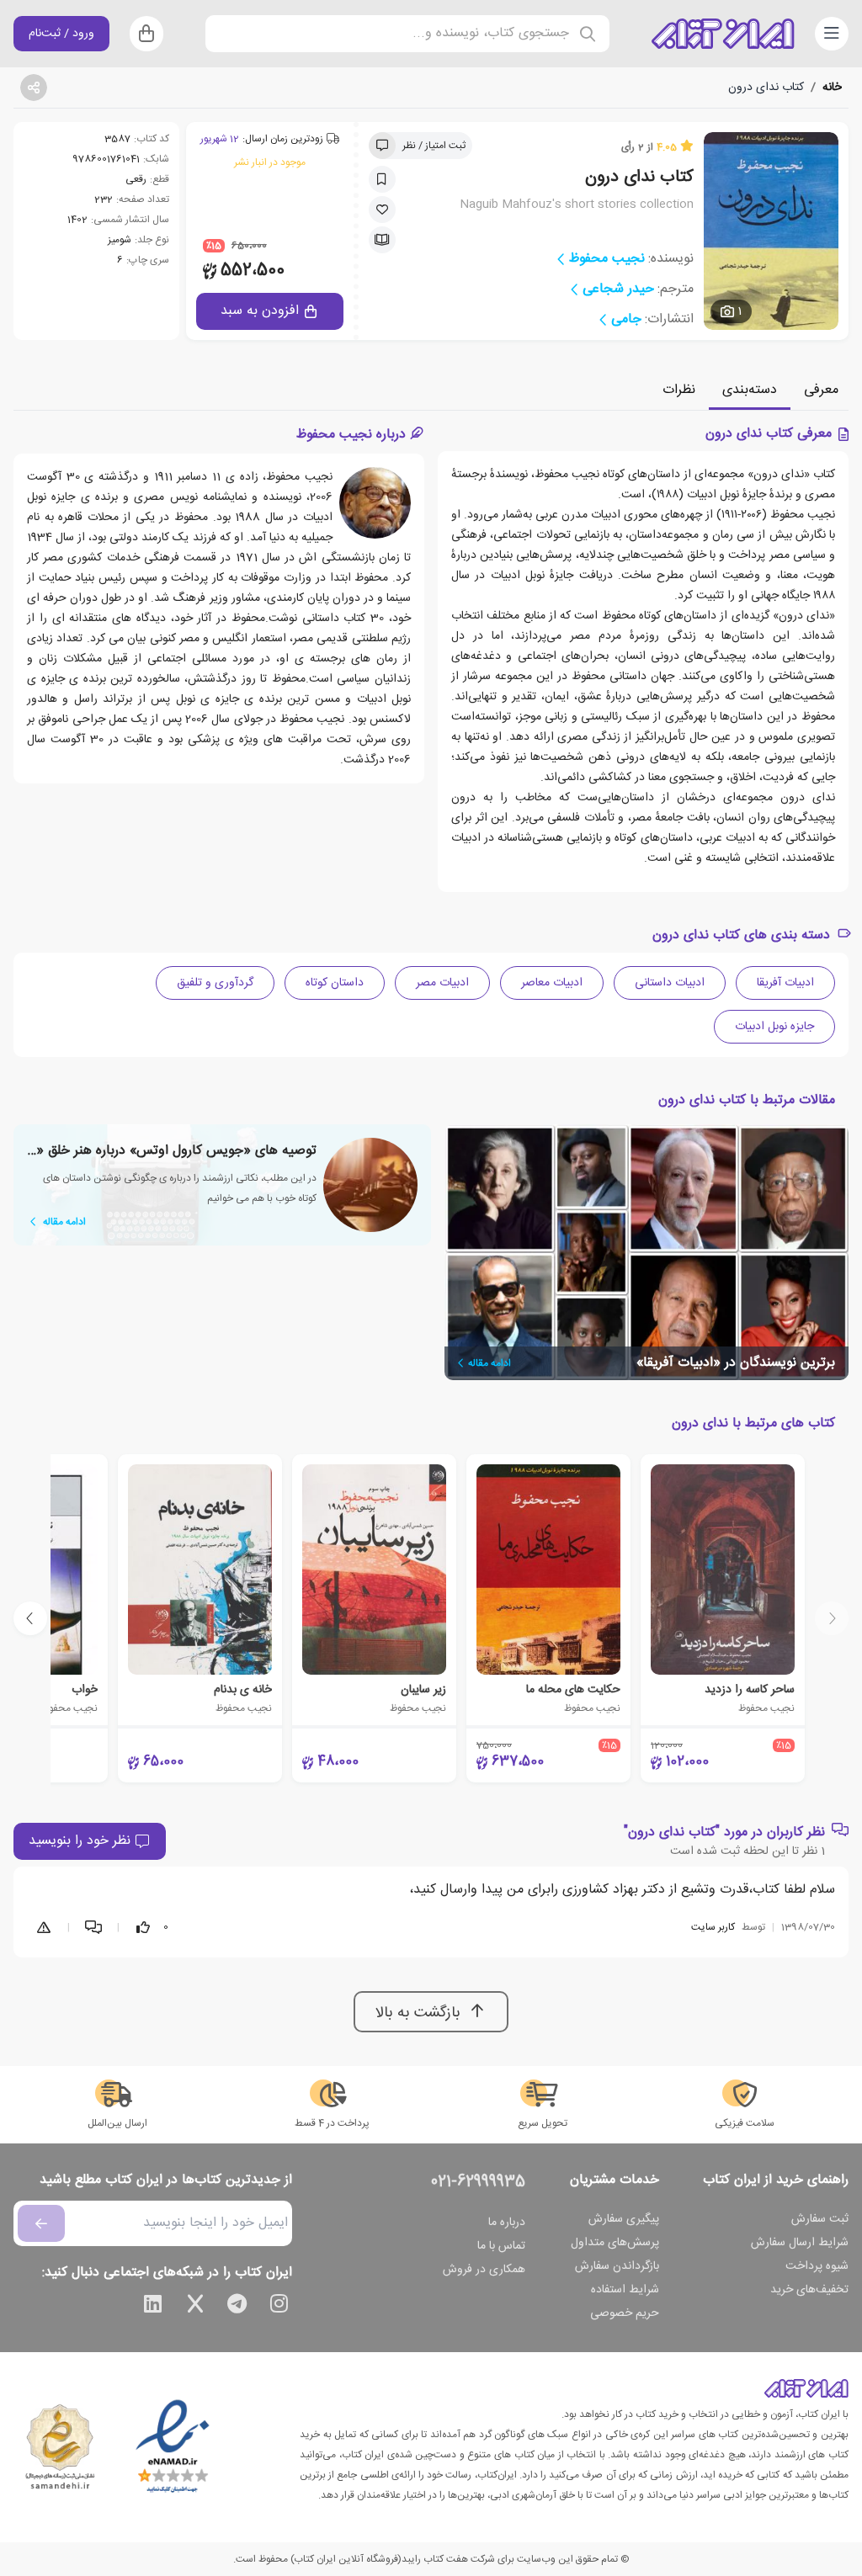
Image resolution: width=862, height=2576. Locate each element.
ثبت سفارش (820, 2219)
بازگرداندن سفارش (617, 2266)
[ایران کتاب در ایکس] (195, 2307)
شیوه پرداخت (817, 2266)
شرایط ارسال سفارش (800, 2243)
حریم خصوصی (625, 2313)
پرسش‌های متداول (615, 2243)
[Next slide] (30, 1618)
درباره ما (507, 2223)
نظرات (679, 390)
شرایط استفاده (625, 2290)
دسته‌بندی (750, 390)
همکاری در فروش (484, 2270)
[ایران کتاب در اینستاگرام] (279, 2307)
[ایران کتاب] (723, 34)
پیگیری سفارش (624, 2219)
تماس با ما (501, 2246)
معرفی (821, 390)
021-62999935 (478, 2182)
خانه (832, 88)
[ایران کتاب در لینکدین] (153, 2307)
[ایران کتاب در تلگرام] (237, 2307)
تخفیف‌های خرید (809, 2290)
